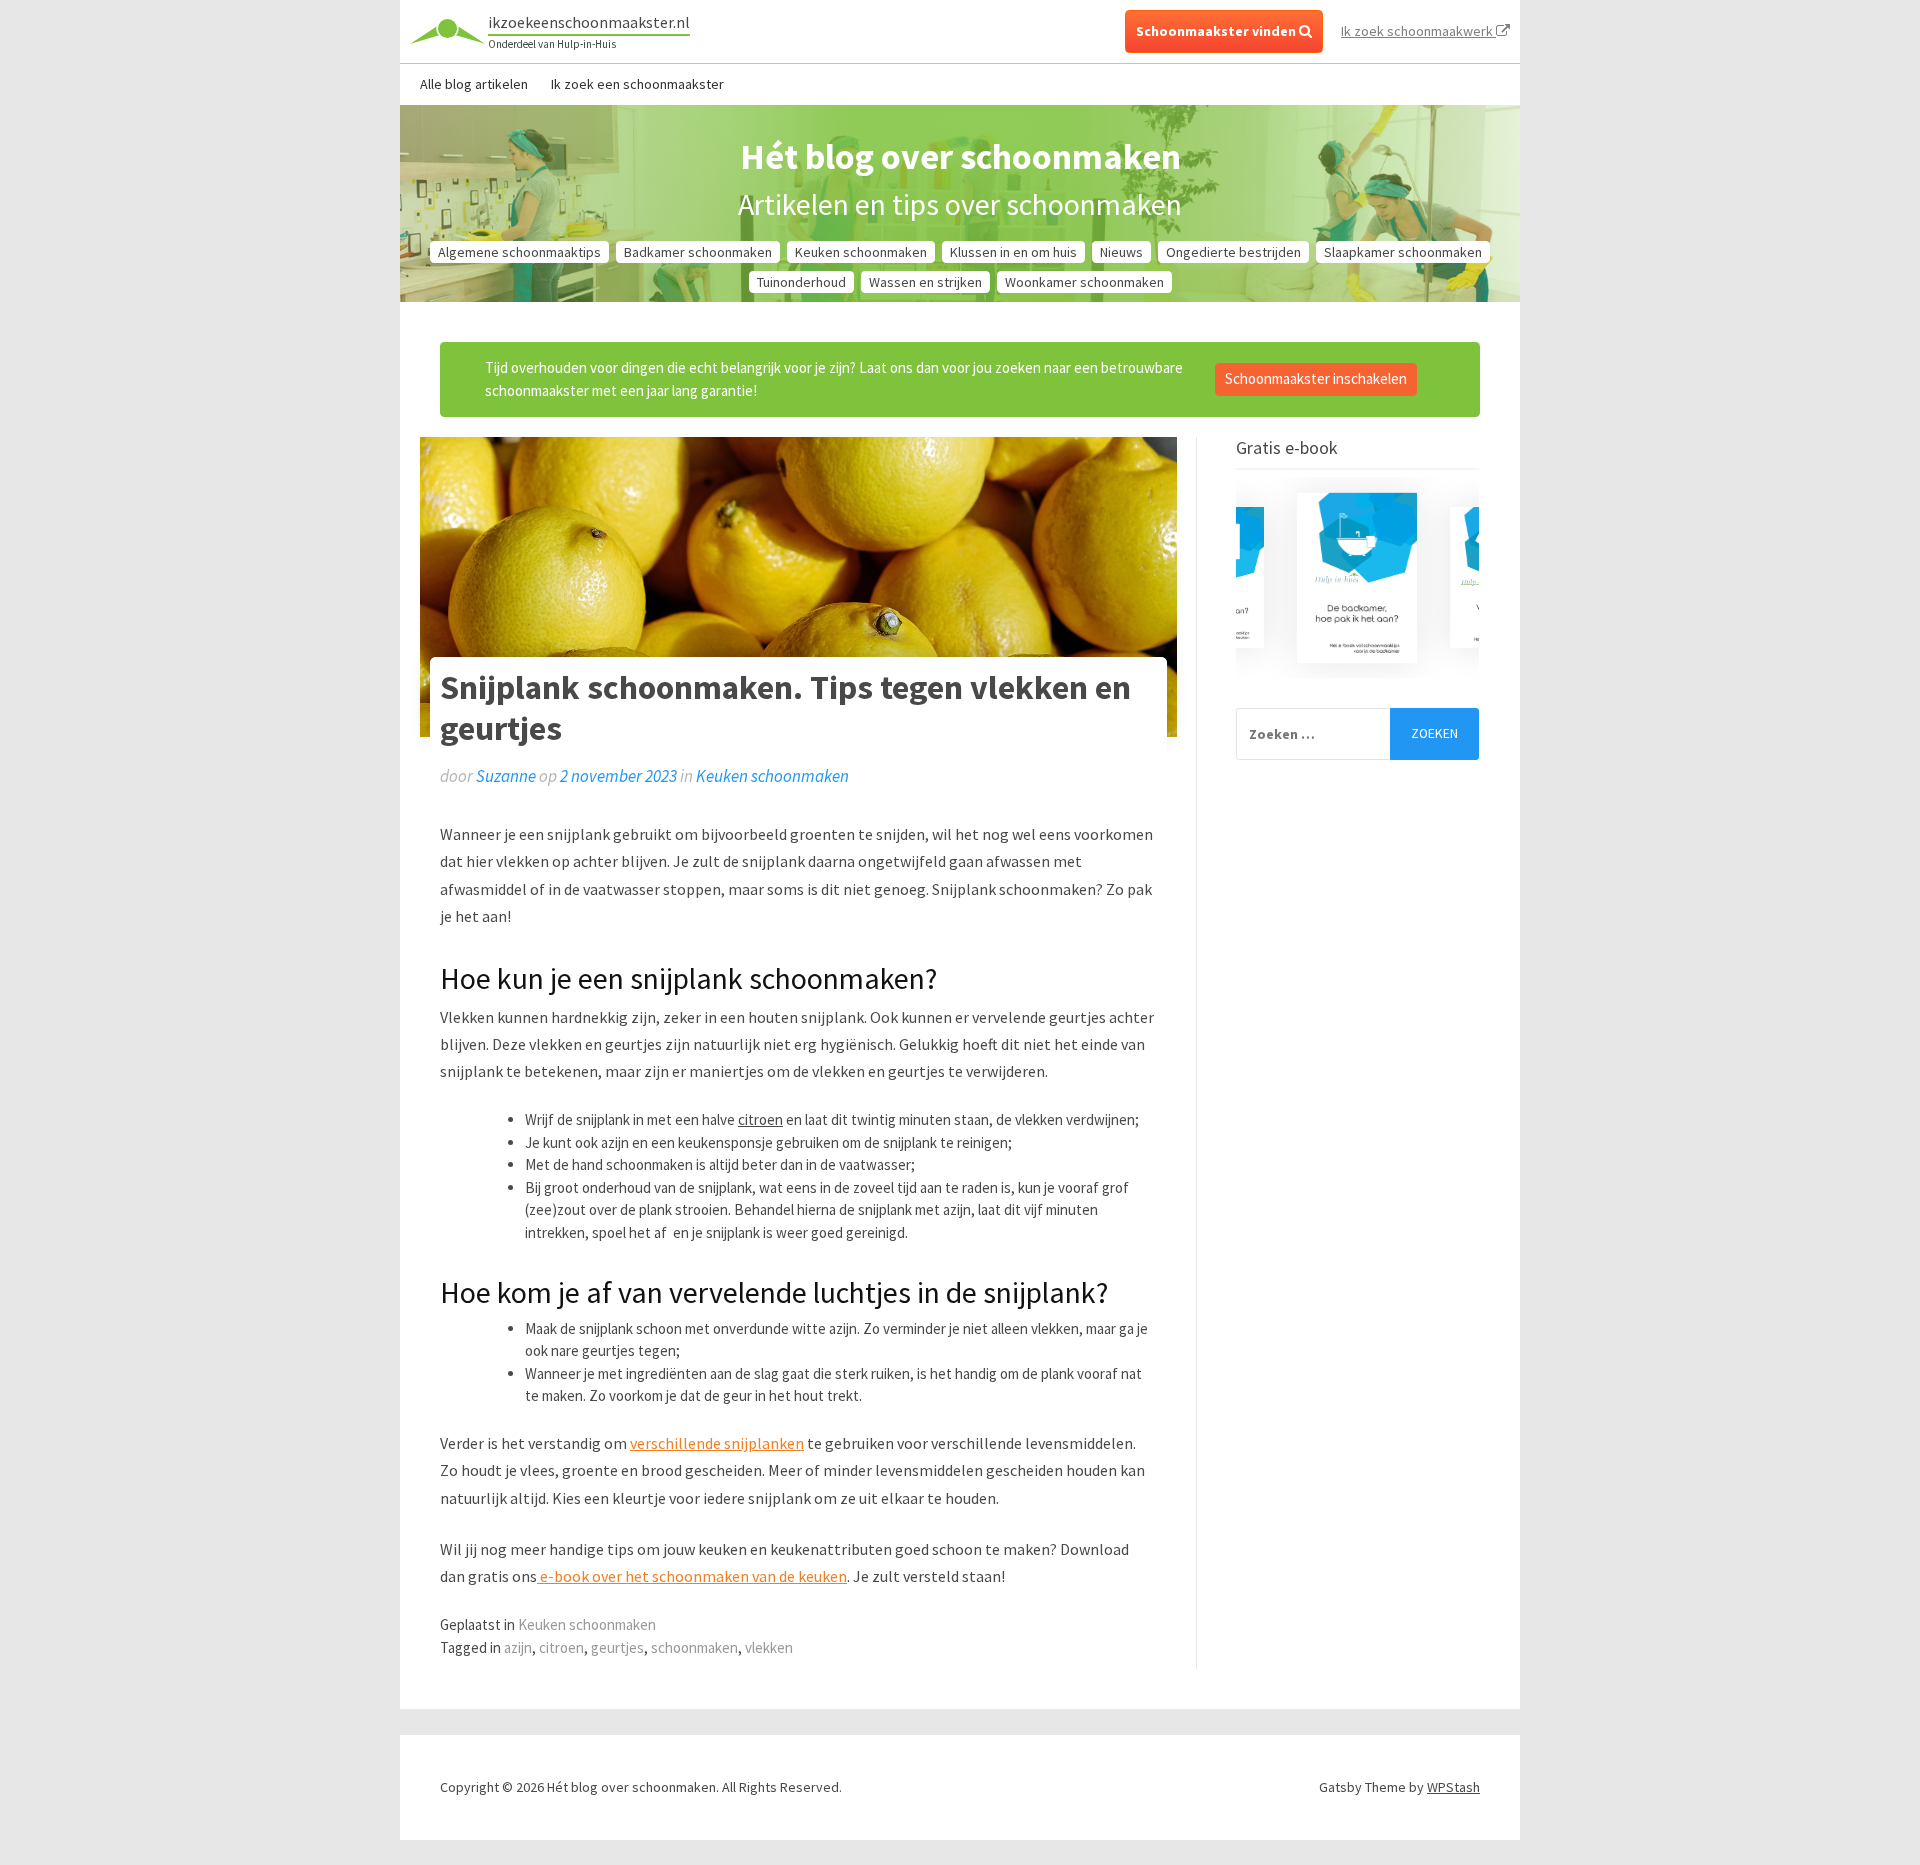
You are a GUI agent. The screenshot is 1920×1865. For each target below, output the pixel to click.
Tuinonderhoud (801, 282)
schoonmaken (694, 1647)
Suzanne (506, 776)
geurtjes (617, 1647)
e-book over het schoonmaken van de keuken (692, 1576)
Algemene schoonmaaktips (519, 252)
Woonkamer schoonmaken (1084, 282)
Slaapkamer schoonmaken (1403, 252)
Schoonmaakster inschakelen (1316, 378)
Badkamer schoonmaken (698, 252)
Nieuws (1121, 252)
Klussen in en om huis (1013, 252)
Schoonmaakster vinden (1217, 31)
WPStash (1453, 1787)
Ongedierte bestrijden (1233, 252)
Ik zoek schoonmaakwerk (1418, 31)
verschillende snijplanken (717, 1443)
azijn (518, 1647)
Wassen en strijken (925, 282)
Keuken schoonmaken (861, 252)
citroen (760, 1119)
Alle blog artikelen (474, 84)
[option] (1357, 578)
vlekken (769, 1647)
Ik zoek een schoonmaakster (637, 84)
